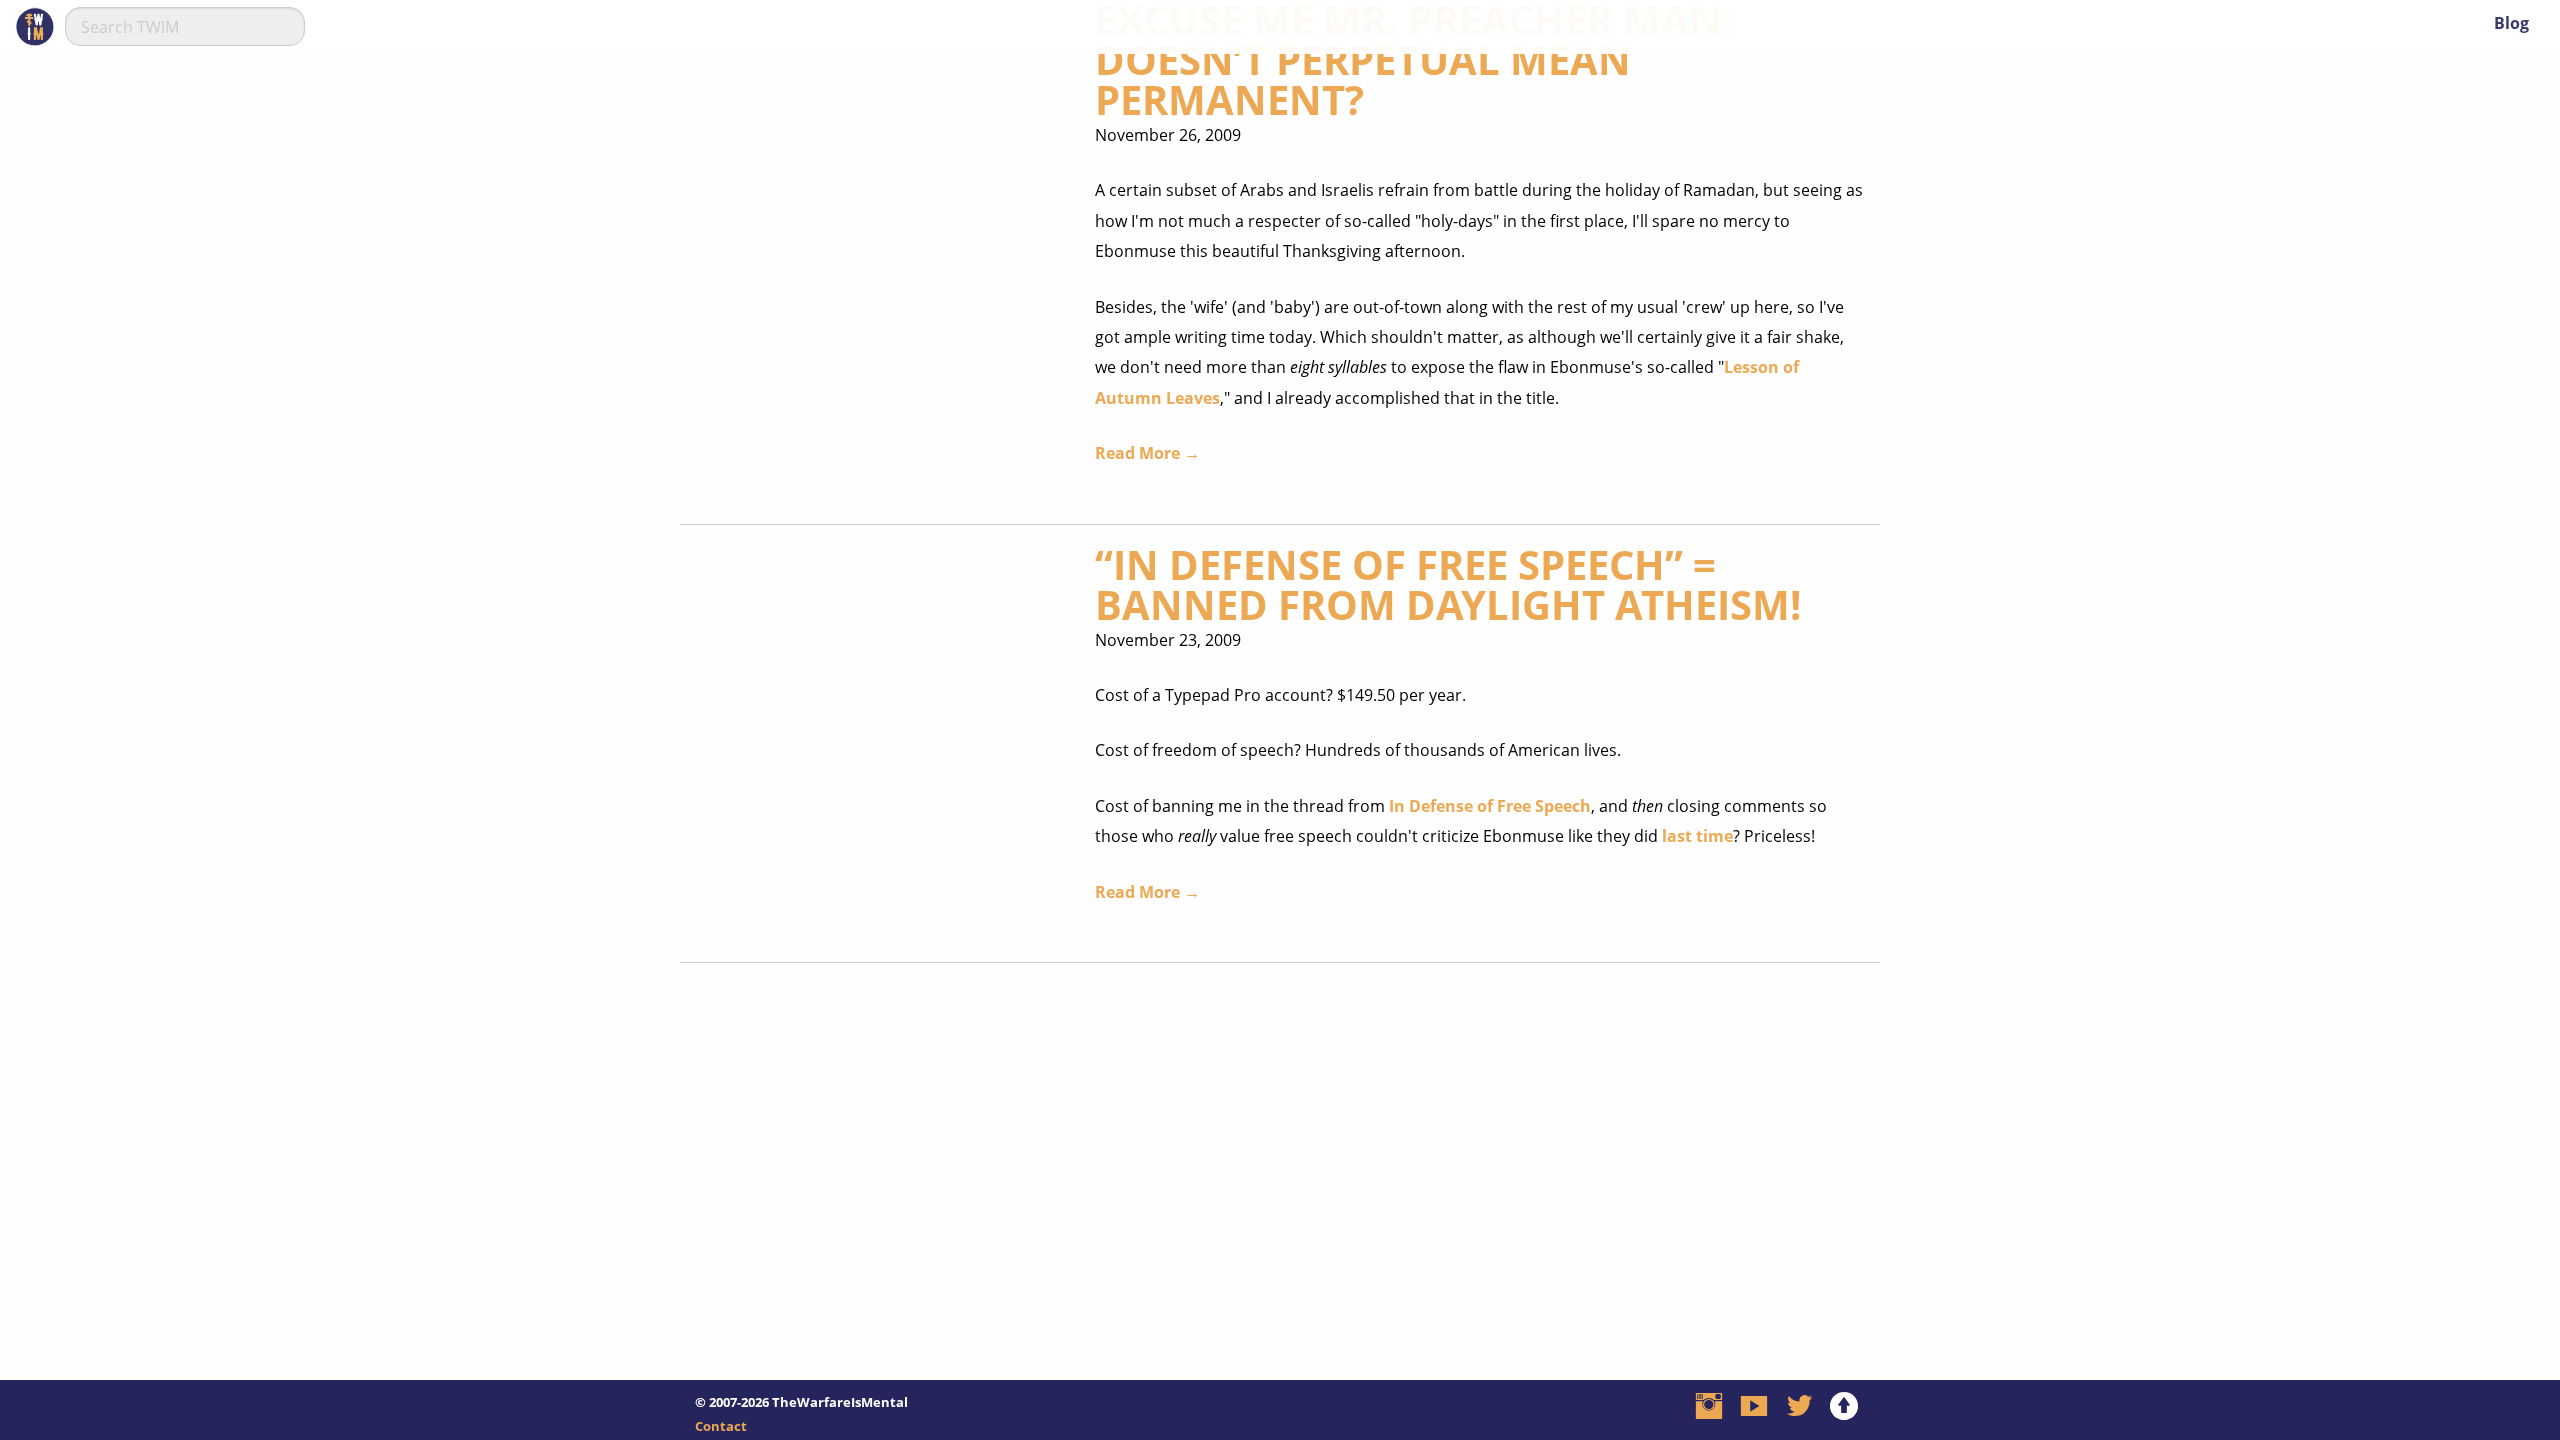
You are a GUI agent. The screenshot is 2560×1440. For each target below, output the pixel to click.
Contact (721, 1426)
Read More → (1147, 453)
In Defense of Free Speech (1490, 806)
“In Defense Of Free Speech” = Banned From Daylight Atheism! (1448, 584)
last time (1697, 836)
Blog (2511, 23)
